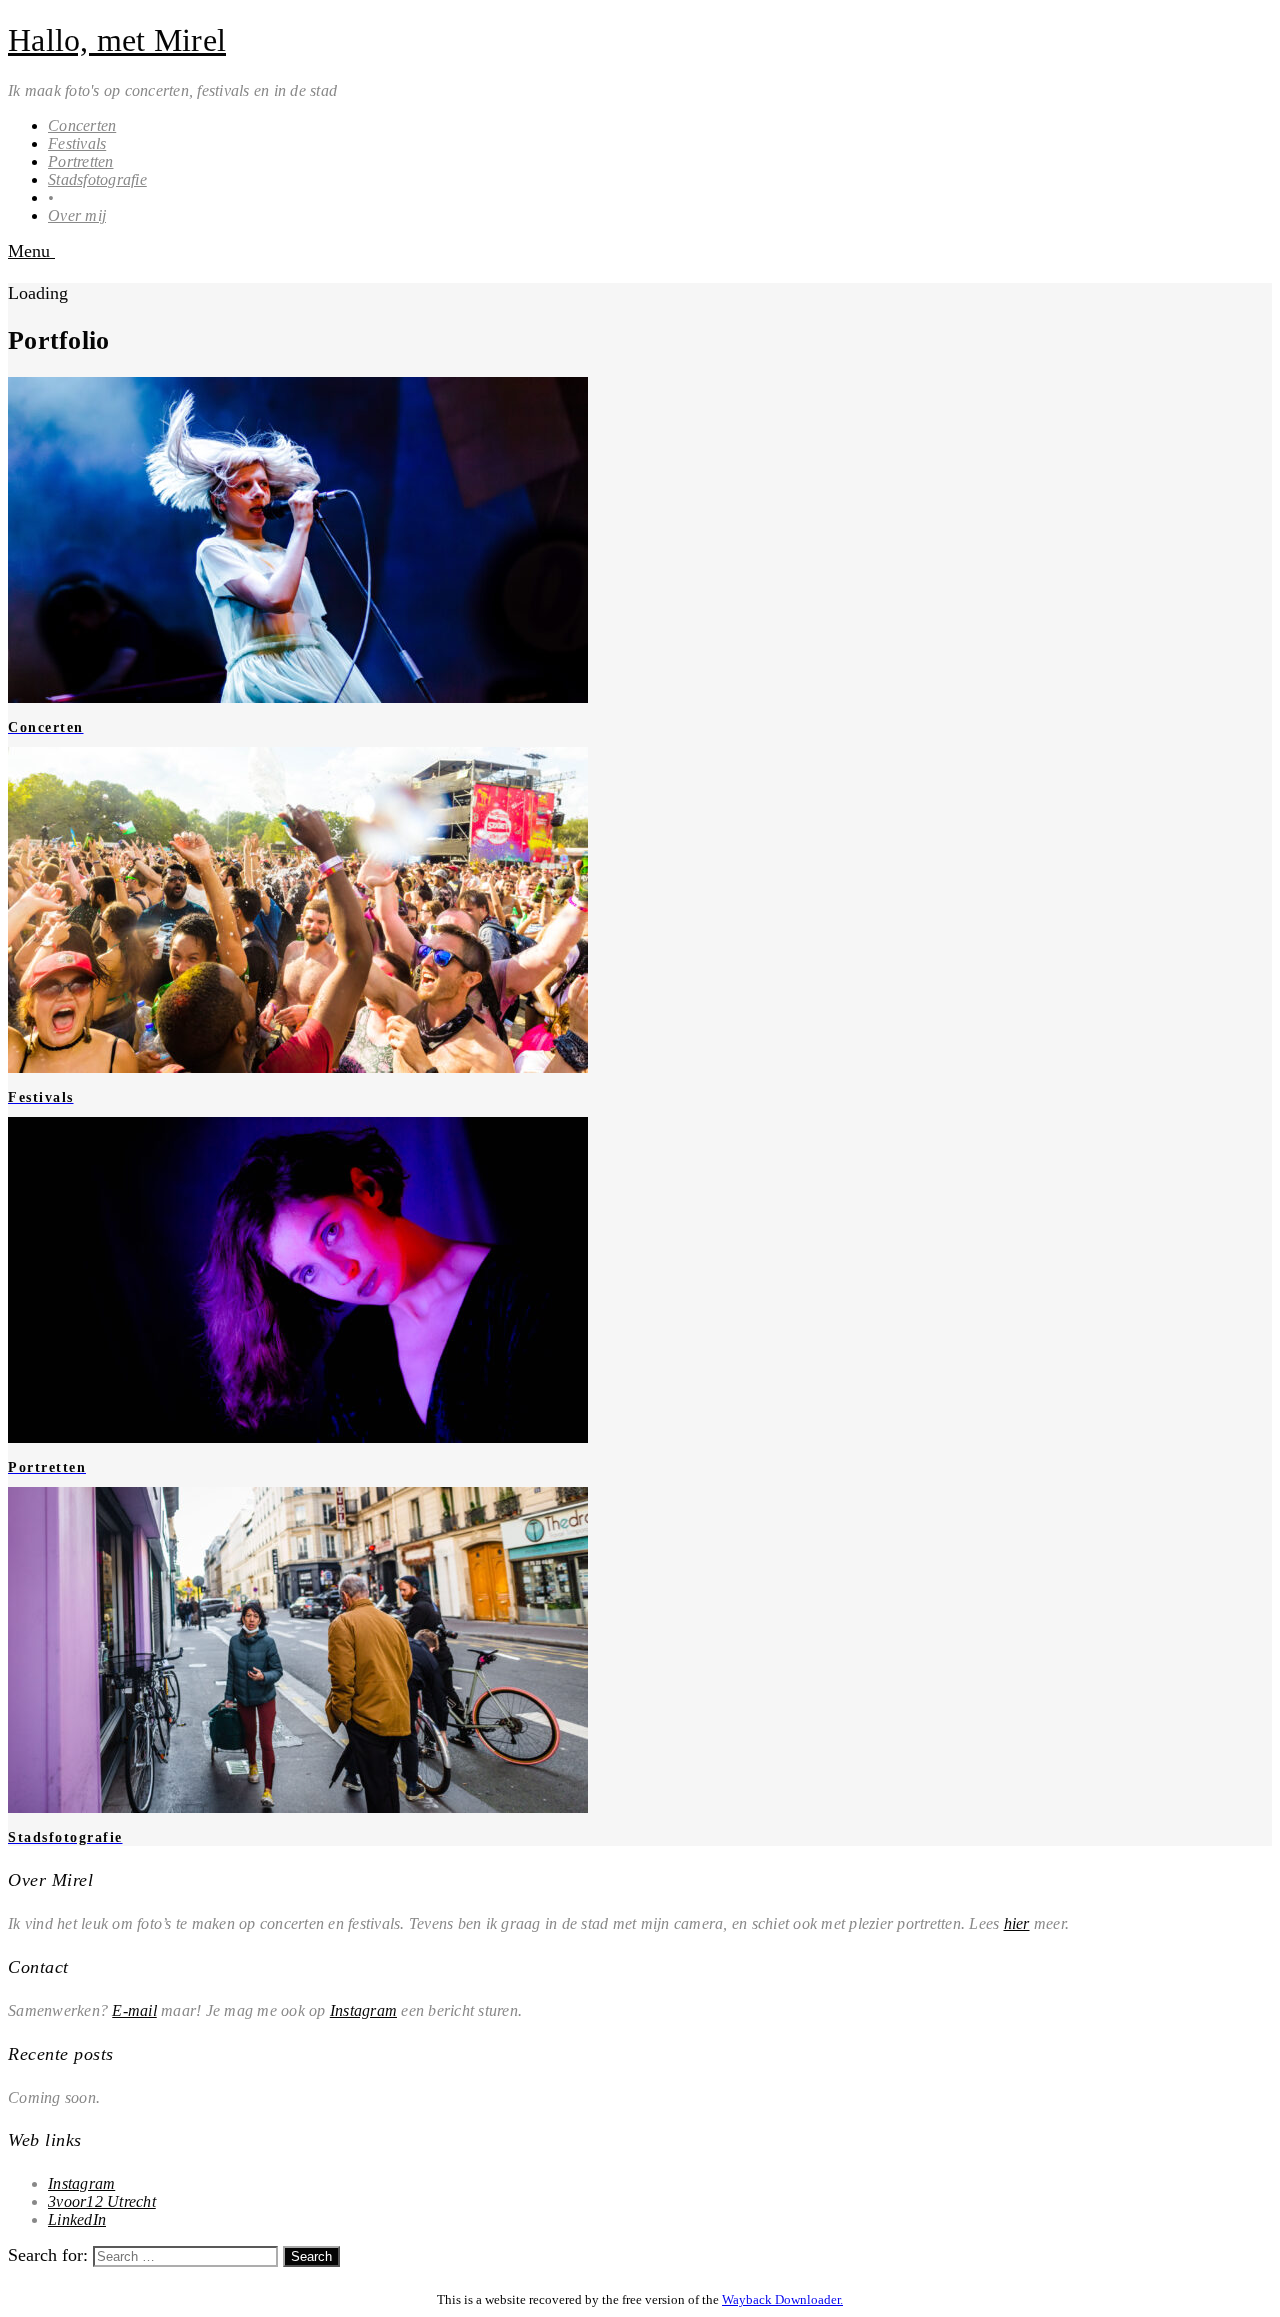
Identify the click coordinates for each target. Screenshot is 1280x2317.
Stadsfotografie (97, 179)
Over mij (77, 215)
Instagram (363, 2010)
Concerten (82, 125)
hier (1017, 1923)
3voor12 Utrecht (102, 2201)
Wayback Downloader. (782, 2299)
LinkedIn (77, 2219)
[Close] (15, 2277)
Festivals (77, 143)
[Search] (15, 272)
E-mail (134, 2010)
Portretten (81, 161)
